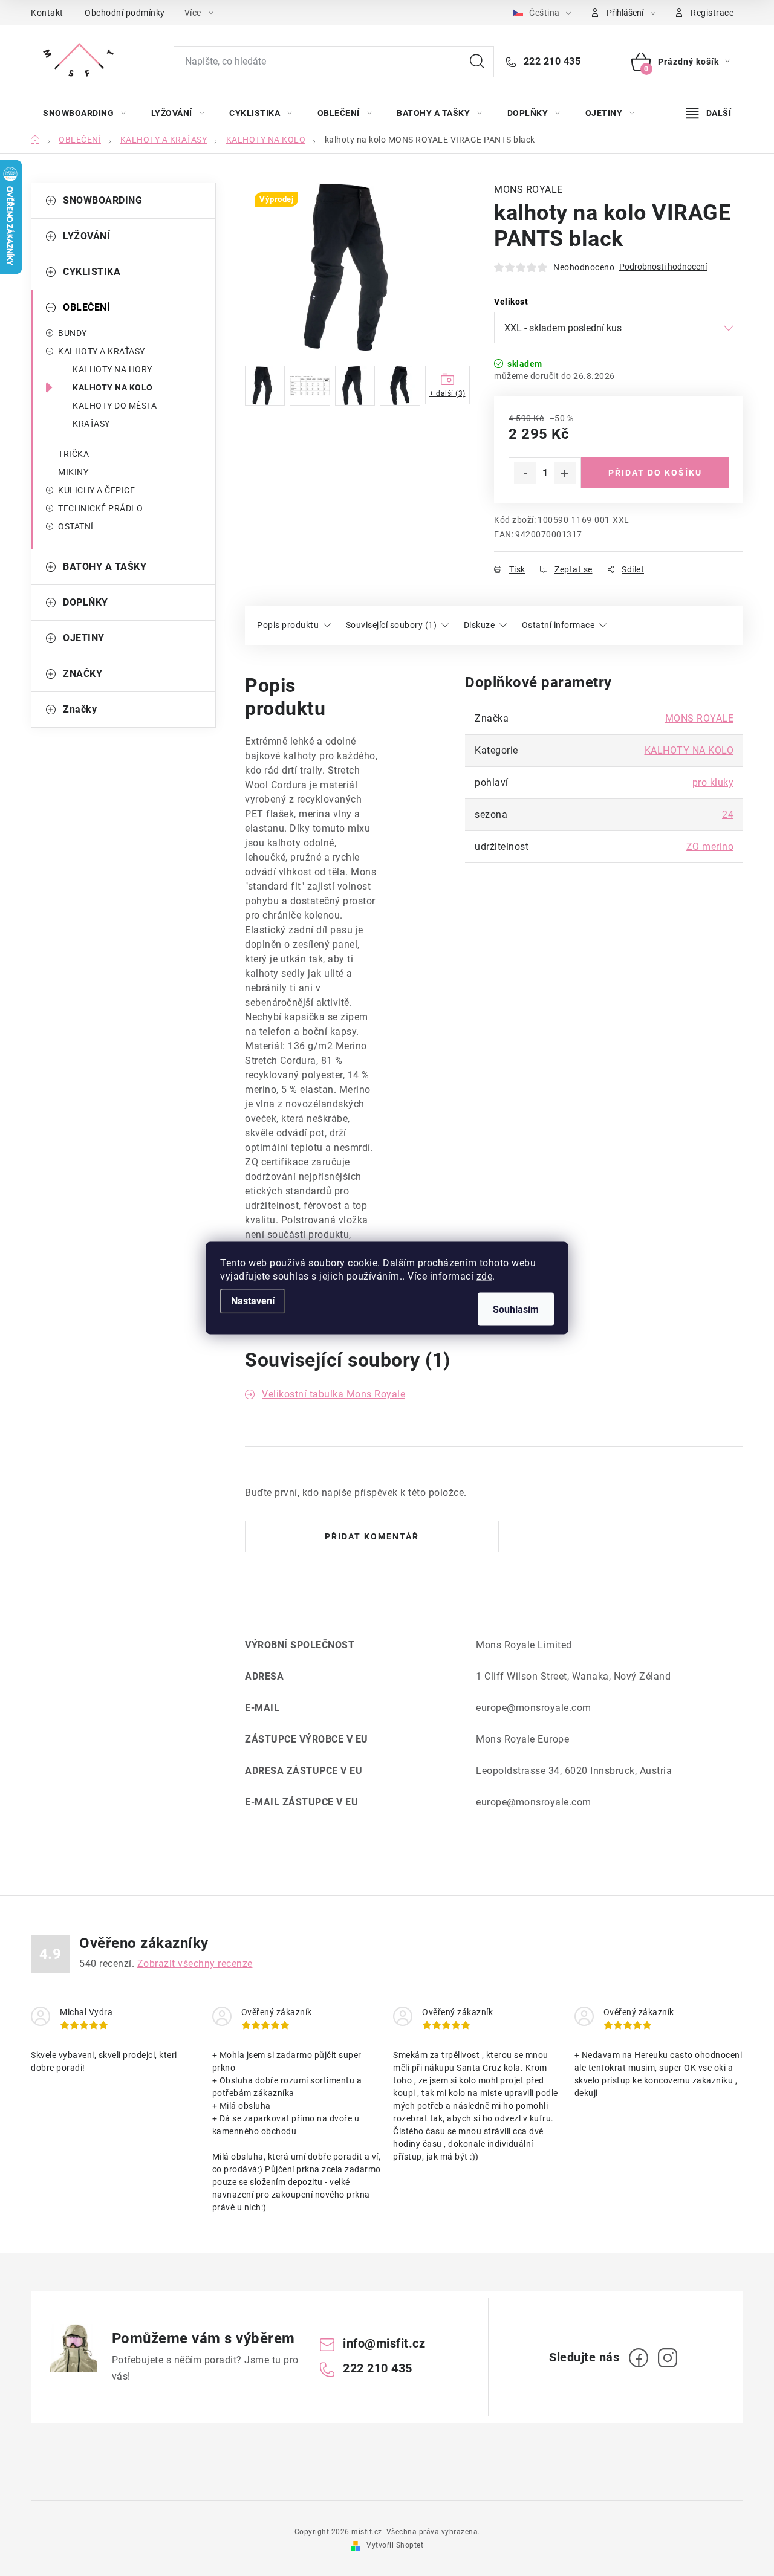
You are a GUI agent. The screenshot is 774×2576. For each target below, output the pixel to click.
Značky (80, 709)
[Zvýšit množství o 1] (565, 473)
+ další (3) (447, 393)
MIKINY (73, 472)
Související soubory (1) (392, 625)
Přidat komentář (372, 1536)
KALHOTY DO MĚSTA (115, 406)
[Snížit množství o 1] (525, 473)
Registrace (712, 13)
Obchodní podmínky (125, 13)
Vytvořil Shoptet (395, 2545)
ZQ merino (710, 846)
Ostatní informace (558, 625)
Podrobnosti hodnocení (663, 267)
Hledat (477, 62)
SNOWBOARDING (102, 200)
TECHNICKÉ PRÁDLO (100, 508)
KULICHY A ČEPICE (96, 490)
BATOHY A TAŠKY (105, 567)
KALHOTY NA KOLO (113, 387)
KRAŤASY (91, 424)
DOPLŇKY (86, 602)
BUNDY (73, 333)
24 (728, 814)
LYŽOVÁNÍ (86, 236)
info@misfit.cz (384, 2343)
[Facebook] (639, 2358)
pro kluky (713, 782)
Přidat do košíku (655, 473)
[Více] (709, 113)
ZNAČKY (83, 674)
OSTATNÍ (76, 526)
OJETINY (84, 638)
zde (485, 1276)
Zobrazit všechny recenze (195, 1963)
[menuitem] (85, 113)
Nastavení (253, 1301)
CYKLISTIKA (92, 272)
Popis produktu (288, 625)
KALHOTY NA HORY (112, 369)
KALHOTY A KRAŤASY (102, 351)
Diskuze (480, 625)
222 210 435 (551, 61)
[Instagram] (668, 2358)
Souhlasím (516, 1309)
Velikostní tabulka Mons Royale (333, 1394)
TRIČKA (73, 454)
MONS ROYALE (528, 189)
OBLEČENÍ (86, 307)
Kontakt (47, 13)
